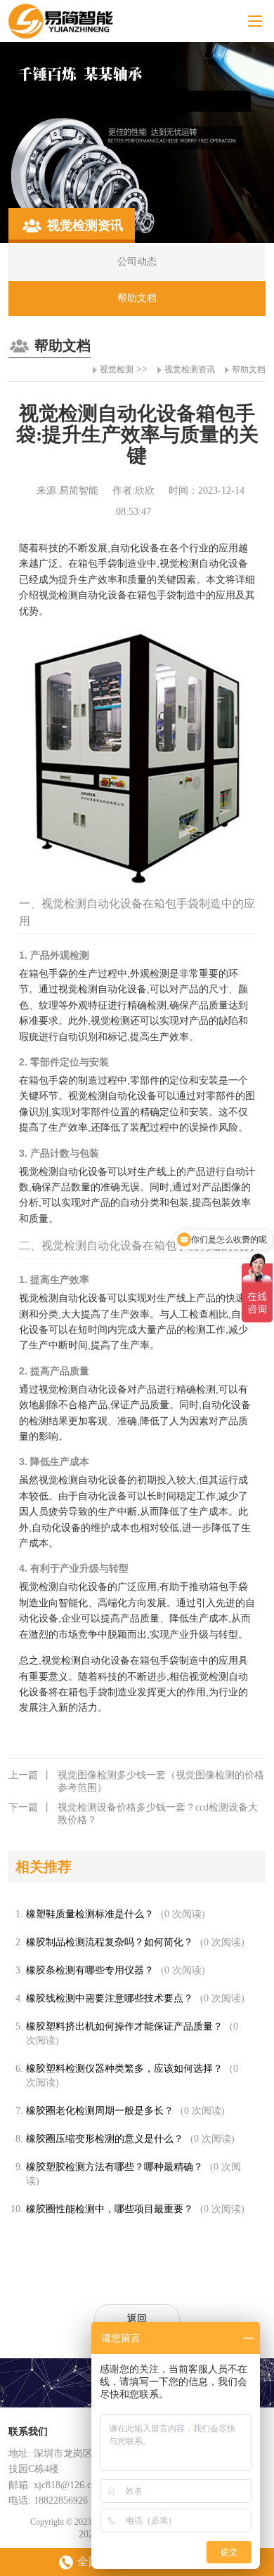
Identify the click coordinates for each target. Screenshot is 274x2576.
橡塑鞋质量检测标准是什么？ (90, 1914)
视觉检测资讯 (190, 369)
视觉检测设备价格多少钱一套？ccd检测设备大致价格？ (133, 1814)
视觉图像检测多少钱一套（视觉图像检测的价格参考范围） (136, 1781)
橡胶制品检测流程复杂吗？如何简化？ (110, 1942)
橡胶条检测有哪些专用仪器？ (90, 1970)
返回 (137, 2319)
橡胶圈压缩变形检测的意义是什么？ (105, 2139)
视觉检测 (117, 369)
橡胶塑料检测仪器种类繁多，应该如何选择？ (124, 2069)
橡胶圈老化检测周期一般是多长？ (100, 2111)
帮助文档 (249, 369)
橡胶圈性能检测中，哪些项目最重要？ (110, 2209)
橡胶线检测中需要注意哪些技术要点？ (110, 1998)
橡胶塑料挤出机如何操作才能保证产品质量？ (124, 2026)
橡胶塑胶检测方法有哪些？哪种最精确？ (115, 2167)
